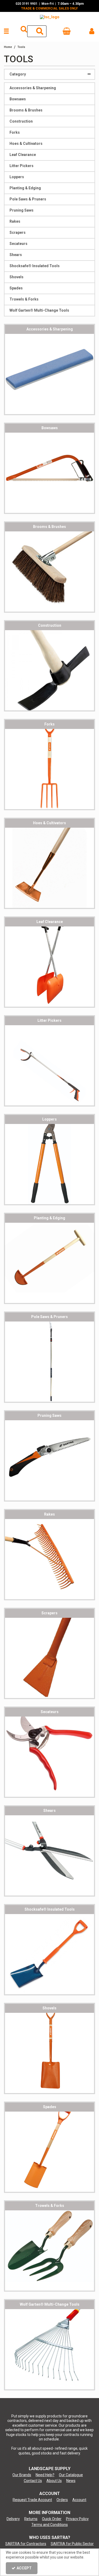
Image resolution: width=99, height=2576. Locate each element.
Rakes (15, 221)
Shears (16, 255)
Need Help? (45, 2475)
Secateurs (18, 244)
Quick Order (52, 2519)
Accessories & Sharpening (33, 88)
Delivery (13, 2519)
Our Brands (22, 2475)
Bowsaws (18, 99)
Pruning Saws (22, 210)
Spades (16, 288)
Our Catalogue (71, 2475)
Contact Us (33, 2481)
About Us (54, 2481)
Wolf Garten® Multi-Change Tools (39, 310)
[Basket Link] (67, 32)
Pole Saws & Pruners (28, 199)
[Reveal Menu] (6, 31)
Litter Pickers (22, 166)
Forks (15, 132)
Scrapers (18, 232)
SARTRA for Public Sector (72, 2544)
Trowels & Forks (24, 299)
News (71, 2481)
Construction (21, 121)
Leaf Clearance (23, 155)
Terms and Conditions (50, 2525)
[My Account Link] (92, 31)
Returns (31, 2519)
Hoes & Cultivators (26, 144)
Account (79, 2500)
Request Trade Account (32, 2500)
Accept (24, 2568)
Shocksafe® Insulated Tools (35, 266)
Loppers (17, 177)
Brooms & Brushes (26, 110)
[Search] (40, 31)
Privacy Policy (77, 2519)
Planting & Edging (25, 188)
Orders (62, 2500)
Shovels (16, 277)
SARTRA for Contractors (26, 2544)
